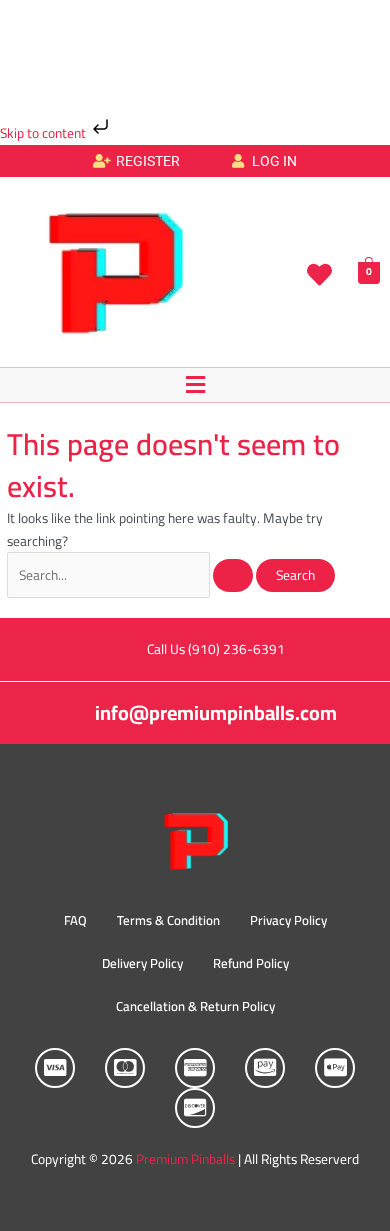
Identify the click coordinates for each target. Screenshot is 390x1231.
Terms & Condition (168, 920)
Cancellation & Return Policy (195, 1006)
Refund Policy (251, 963)
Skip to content (44, 133)
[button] (195, 384)
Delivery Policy (142, 963)
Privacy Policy (288, 920)
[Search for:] (131, 575)
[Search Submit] (233, 576)
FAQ (75, 920)
